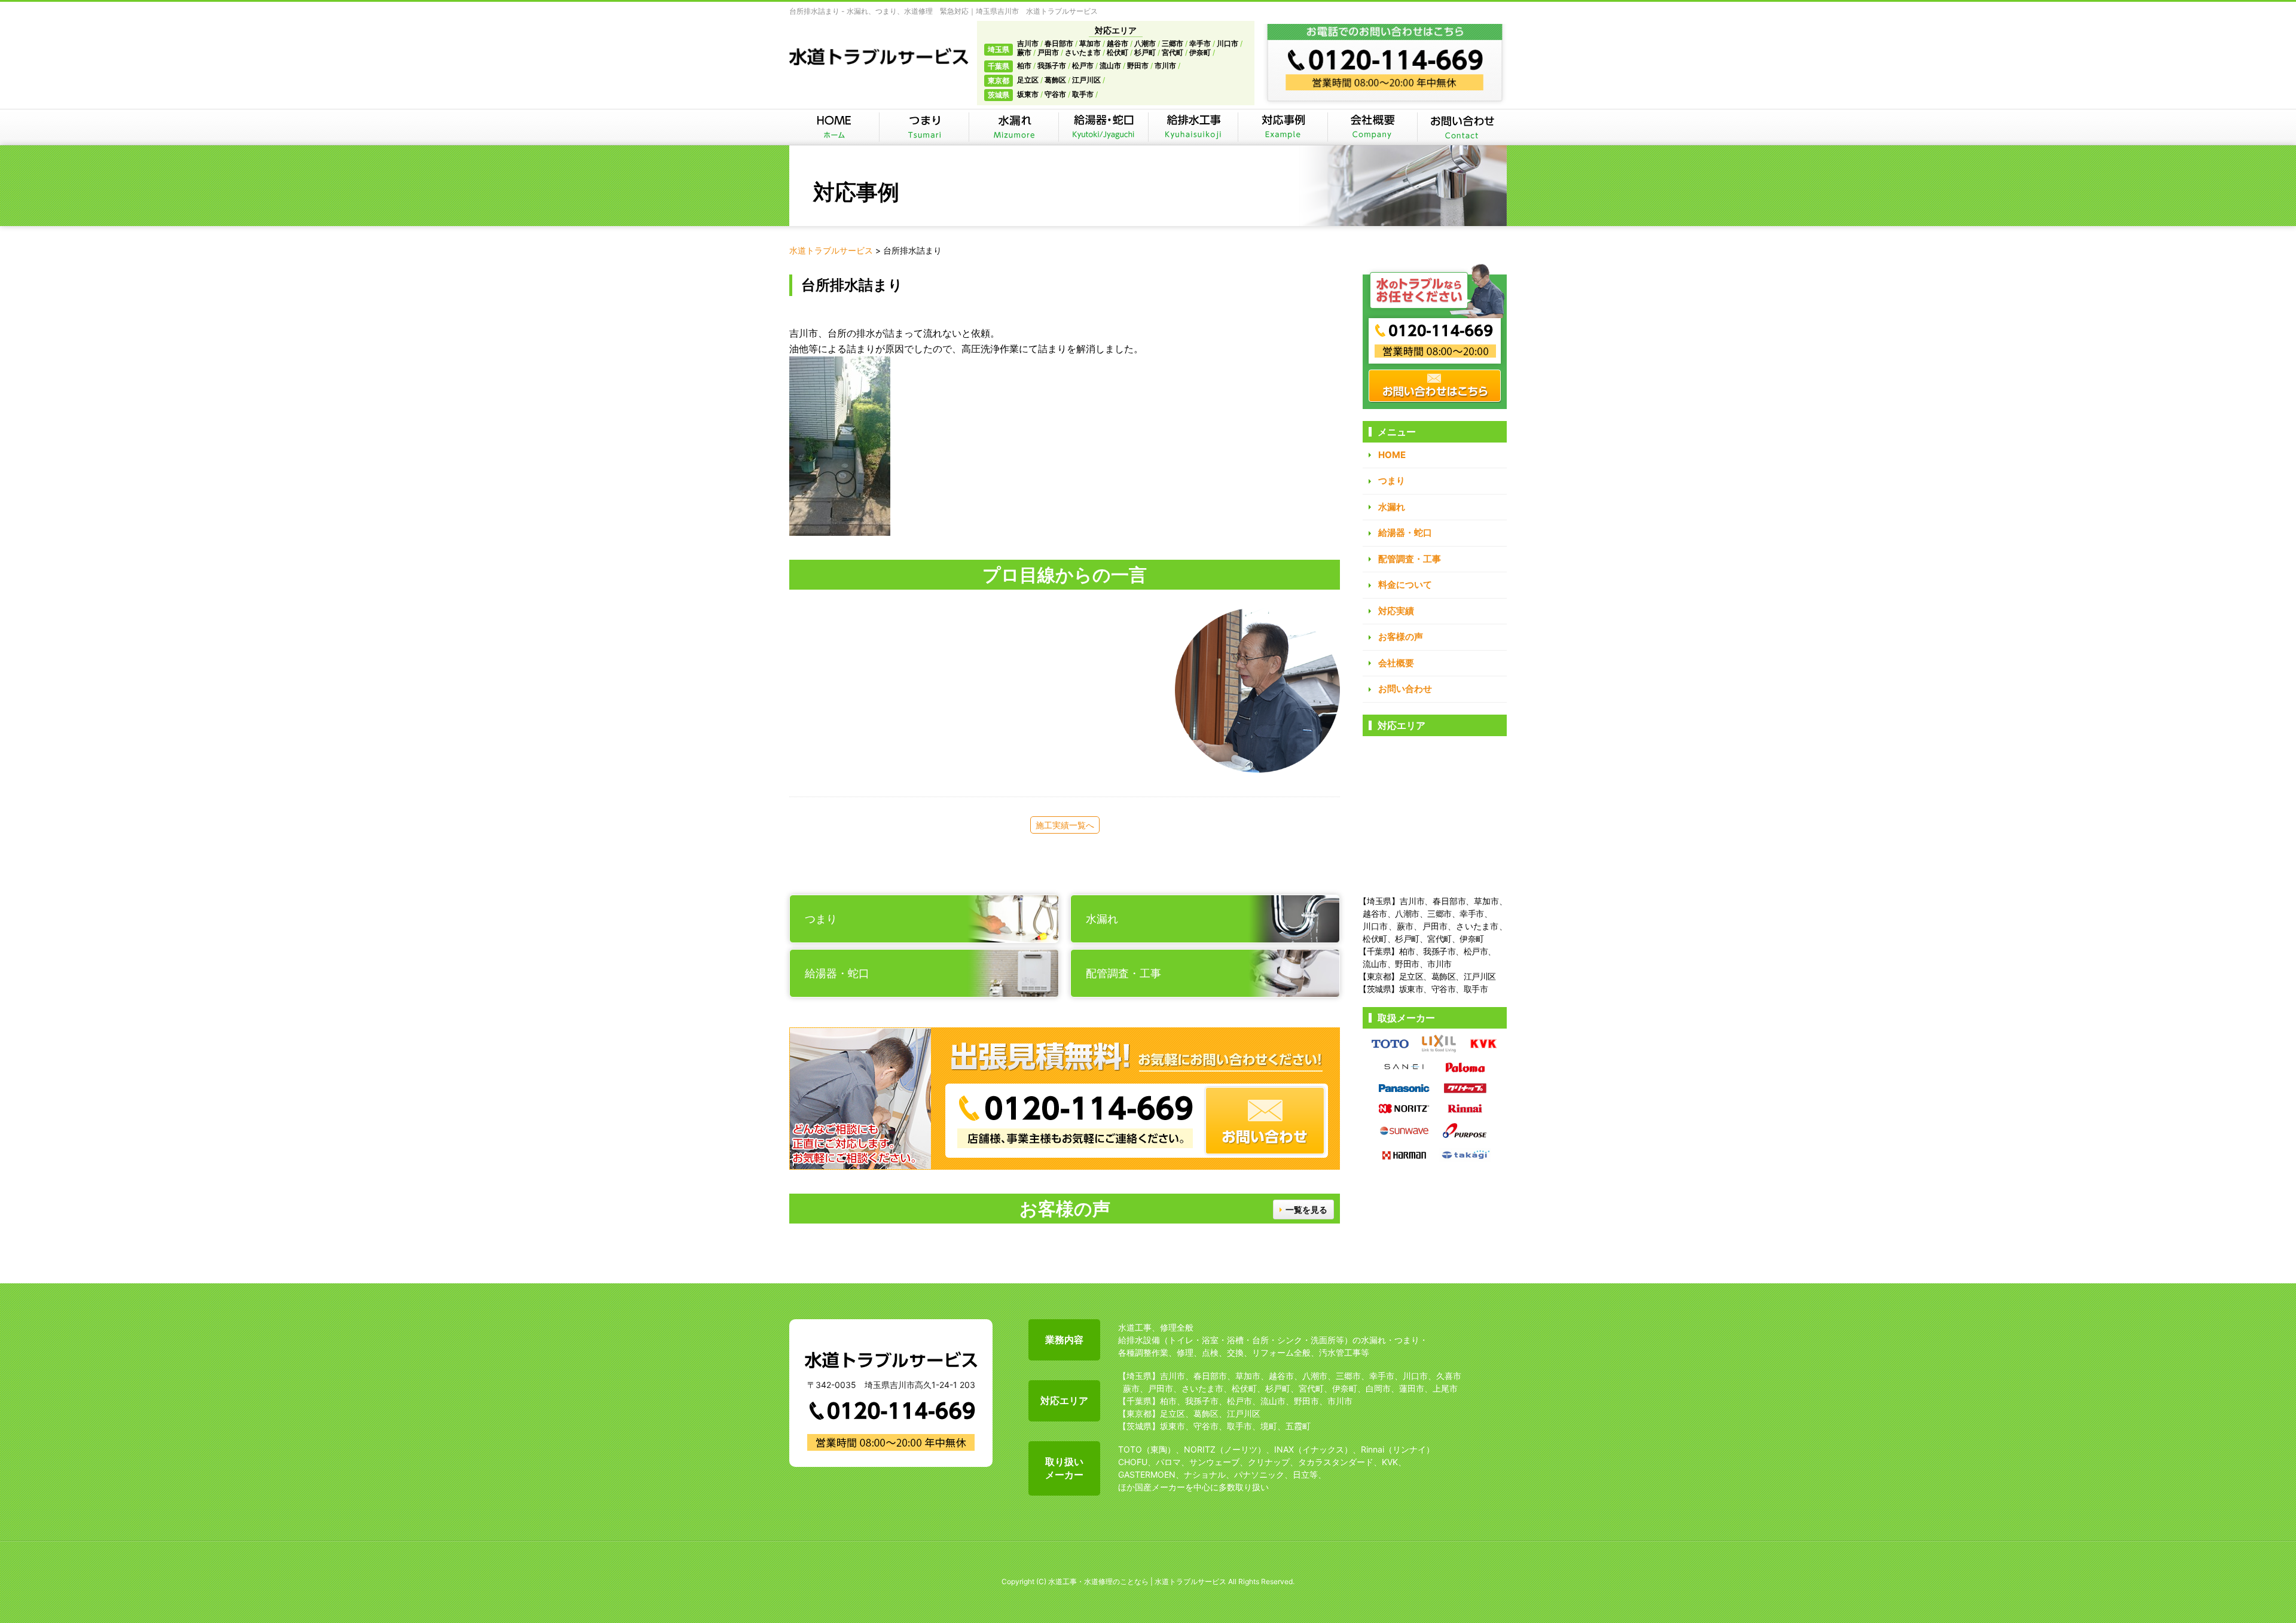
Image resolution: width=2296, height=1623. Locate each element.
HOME (1392, 455)
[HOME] (834, 127)
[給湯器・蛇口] (1103, 127)
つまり (1392, 481)
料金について (1405, 585)
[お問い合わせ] (1462, 127)
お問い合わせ (1405, 689)
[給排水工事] (1193, 127)
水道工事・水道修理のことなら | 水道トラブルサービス (1137, 1581)
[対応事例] (1283, 127)
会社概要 (1396, 663)
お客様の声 (1401, 637)
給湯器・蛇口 (1405, 533)
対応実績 (1396, 611)
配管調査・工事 (1410, 559)
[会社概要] (1372, 127)
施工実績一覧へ (1065, 825)
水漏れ (1392, 507)
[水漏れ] (1013, 127)
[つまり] (924, 127)
